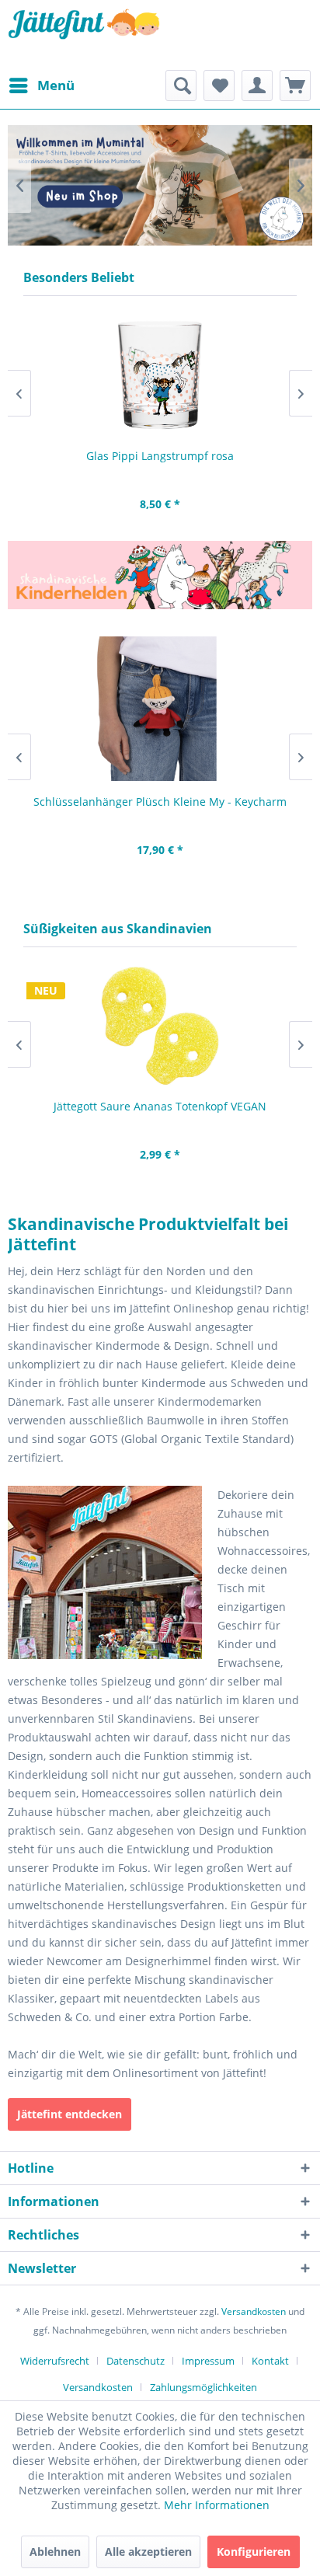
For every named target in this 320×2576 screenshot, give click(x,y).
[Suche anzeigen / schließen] (181, 85)
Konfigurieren (254, 2552)
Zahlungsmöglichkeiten (203, 2387)
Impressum (208, 2361)
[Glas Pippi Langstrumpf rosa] (160, 375)
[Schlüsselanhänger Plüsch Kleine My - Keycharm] (160, 709)
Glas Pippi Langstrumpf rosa (160, 456)
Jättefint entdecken (70, 2114)
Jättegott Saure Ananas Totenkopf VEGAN (160, 1106)
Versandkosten (254, 2311)
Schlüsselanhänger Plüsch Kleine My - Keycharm (160, 802)
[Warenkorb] (295, 85)
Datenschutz (136, 2361)
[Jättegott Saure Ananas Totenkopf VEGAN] (160, 1026)
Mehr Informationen (217, 2505)
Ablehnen (55, 2552)
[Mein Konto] (257, 85)
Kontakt (270, 2361)
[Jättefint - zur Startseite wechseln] (84, 35)
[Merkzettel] (219, 85)
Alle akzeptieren (148, 2552)
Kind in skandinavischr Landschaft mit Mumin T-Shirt (160, 185)
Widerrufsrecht (55, 2361)
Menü (56, 85)
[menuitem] (41, 85)
